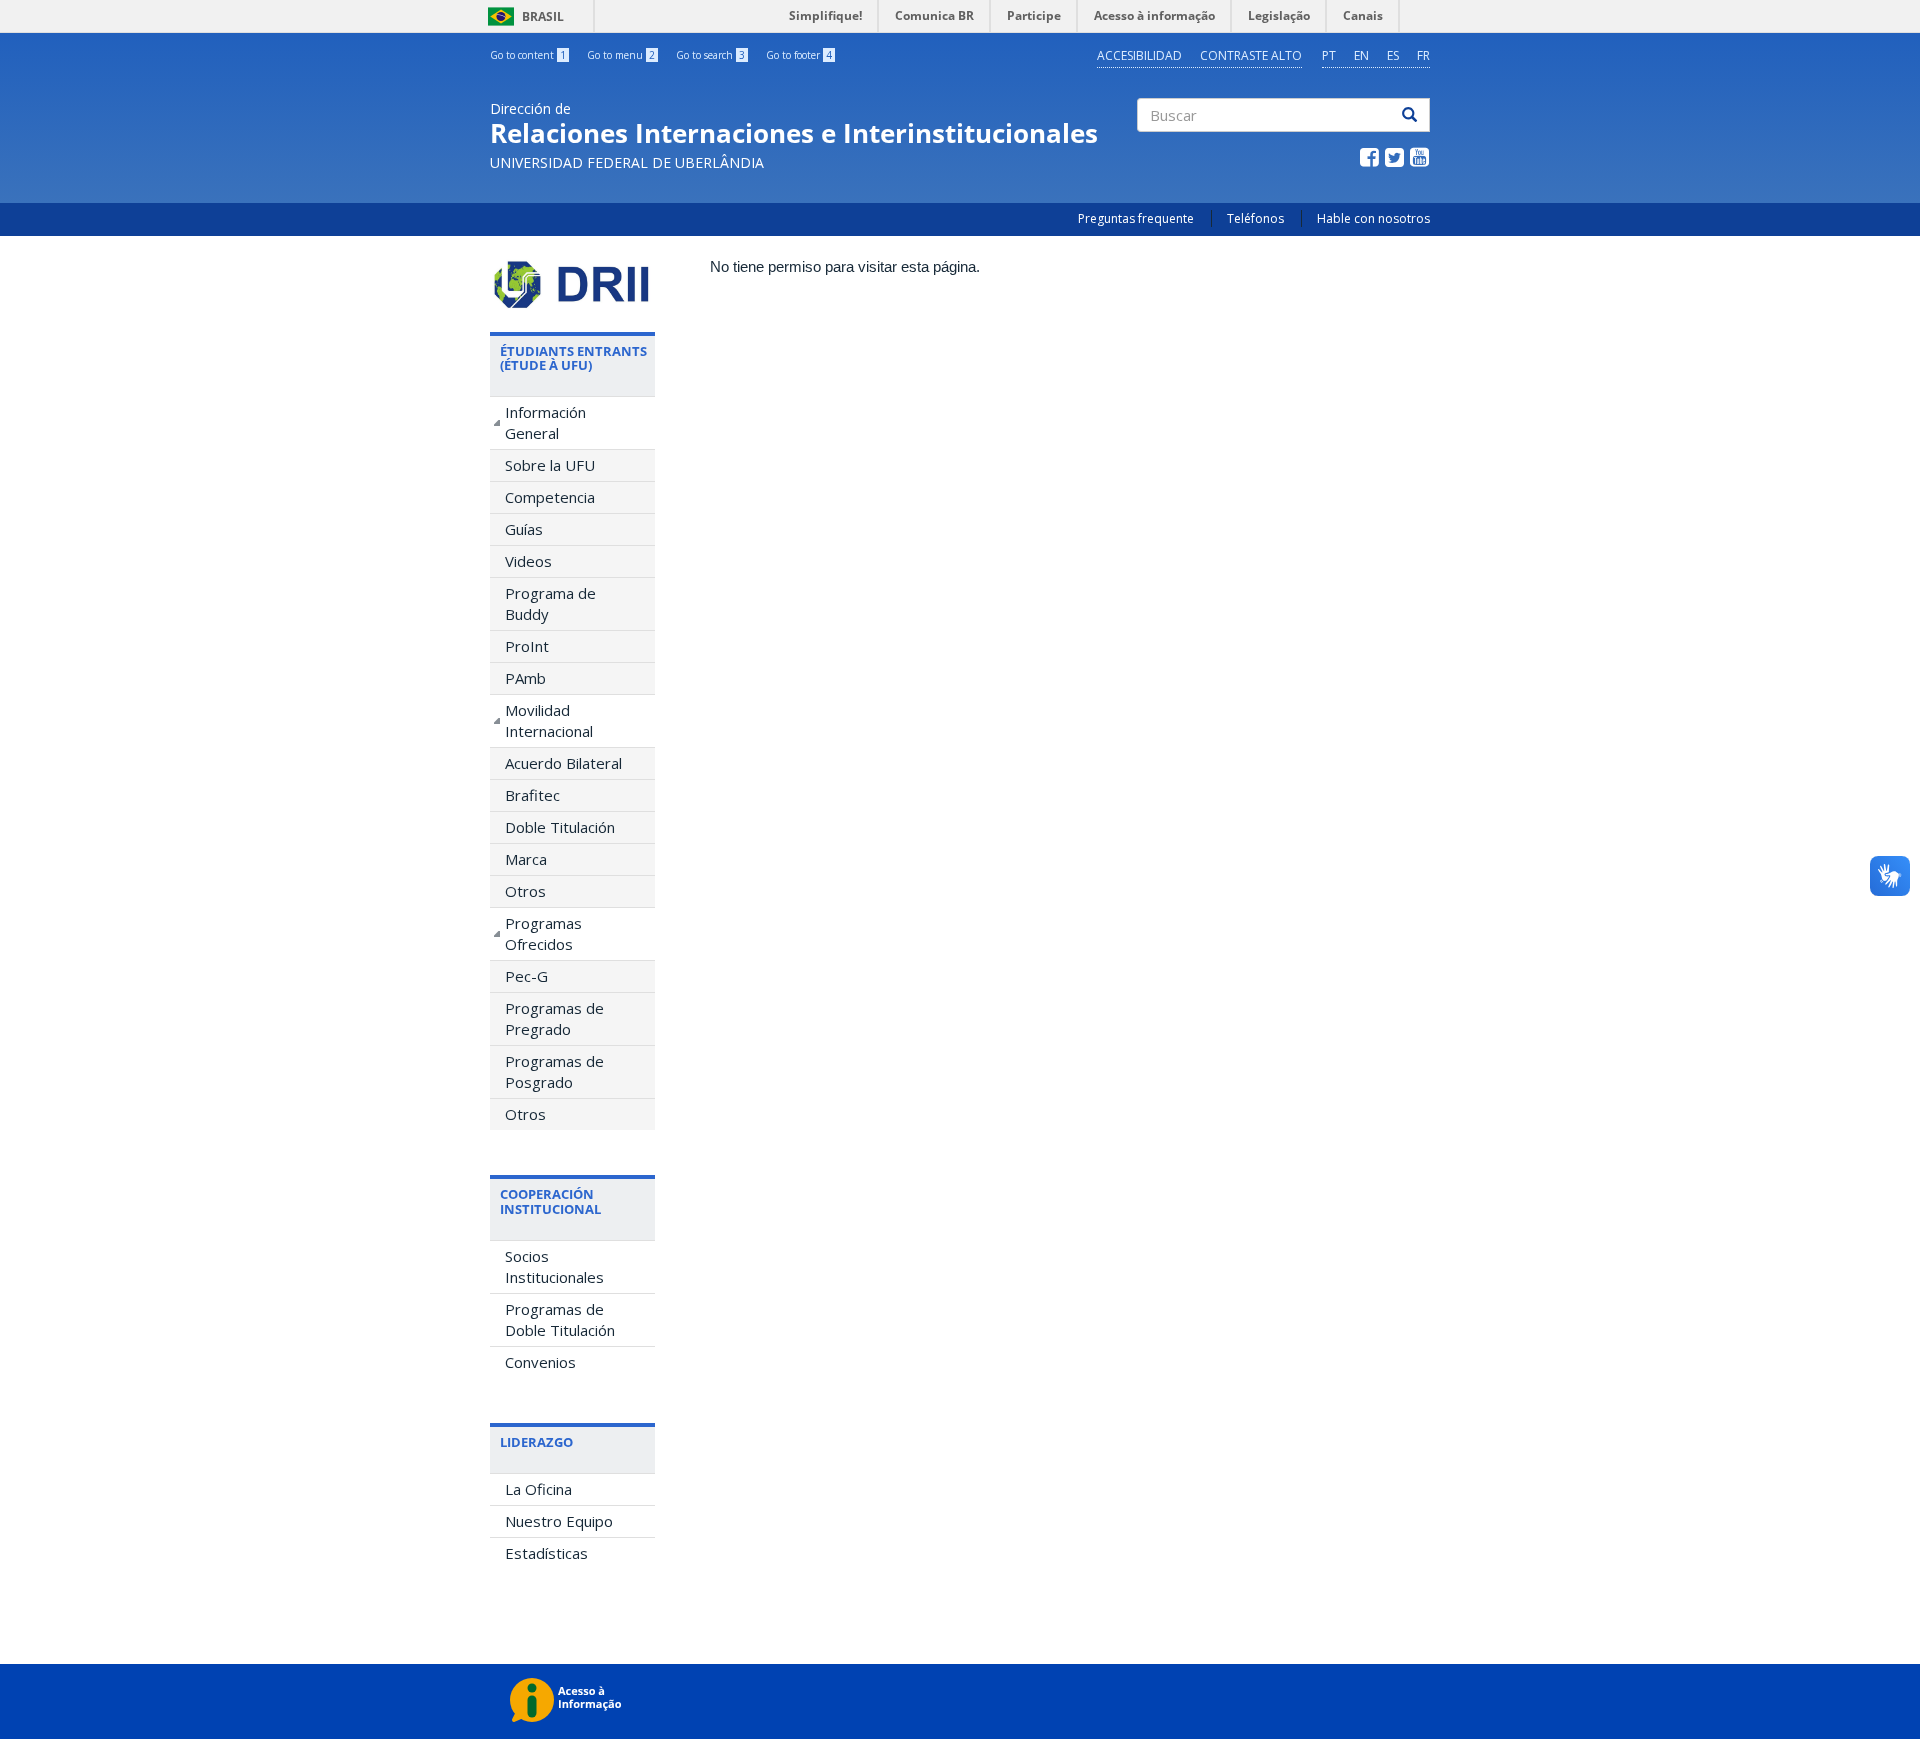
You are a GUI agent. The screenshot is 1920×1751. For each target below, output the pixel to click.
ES (1393, 55)
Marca (526, 859)
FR (1423, 55)
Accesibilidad (1139, 55)
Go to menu (621, 55)
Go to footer (799, 55)
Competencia (550, 497)
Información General (545, 422)
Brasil (522, 16)
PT (1329, 55)
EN (1361, 55)
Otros (525, 891)
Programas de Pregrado (554, 1018)
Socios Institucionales (554, 1266)
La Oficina (538, 1489)
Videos (528, 561)
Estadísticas (546, 1553)
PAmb (525, 678)
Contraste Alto (1251, 55)
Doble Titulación (560, 827)
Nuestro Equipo (559, 1521)
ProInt (527, 646)
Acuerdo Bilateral (563, 763)
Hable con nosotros (1373, 218)
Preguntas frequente (1136, 218)
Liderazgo (536, 1442)
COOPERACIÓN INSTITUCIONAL (550, 1201)
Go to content (528, 55)
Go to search (710, 55)
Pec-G (526, 976)
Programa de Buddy (550, 603)
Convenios (540, 1362)
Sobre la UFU (550, 465)
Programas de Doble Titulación (560, 1319)
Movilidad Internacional (549, 720)
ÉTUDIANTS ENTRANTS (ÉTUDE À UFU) (573, 358)
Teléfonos (1255, 218)
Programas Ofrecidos (543, 933)
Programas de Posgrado (554, 1071)
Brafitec (532, 795)
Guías (524, 529)
